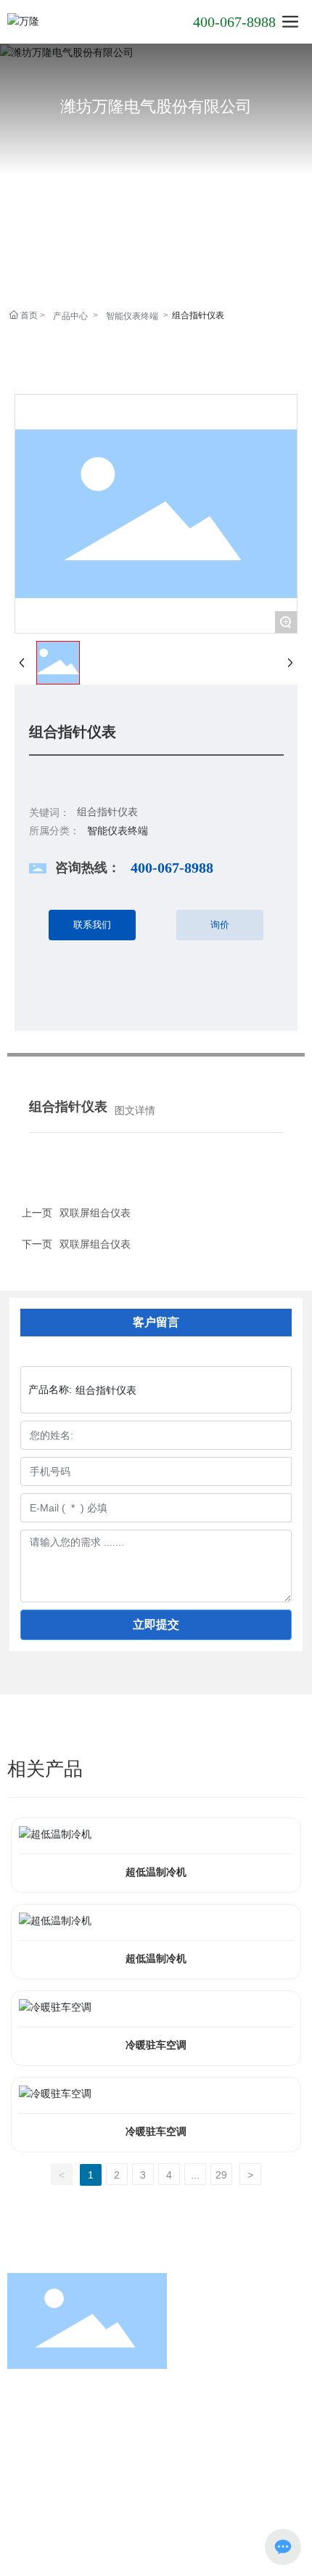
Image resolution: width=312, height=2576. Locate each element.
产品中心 (70, 316)
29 (221, 2175)
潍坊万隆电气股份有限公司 (156, 106)
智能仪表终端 (132, 316)
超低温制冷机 (156, 1872)
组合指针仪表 (107, 812)
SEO (282, 2497)
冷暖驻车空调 (156, 2045)
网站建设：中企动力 (202, 2497)
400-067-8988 (234, 22)
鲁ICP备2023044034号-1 (156, 2514)
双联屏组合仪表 (95, 1244)
